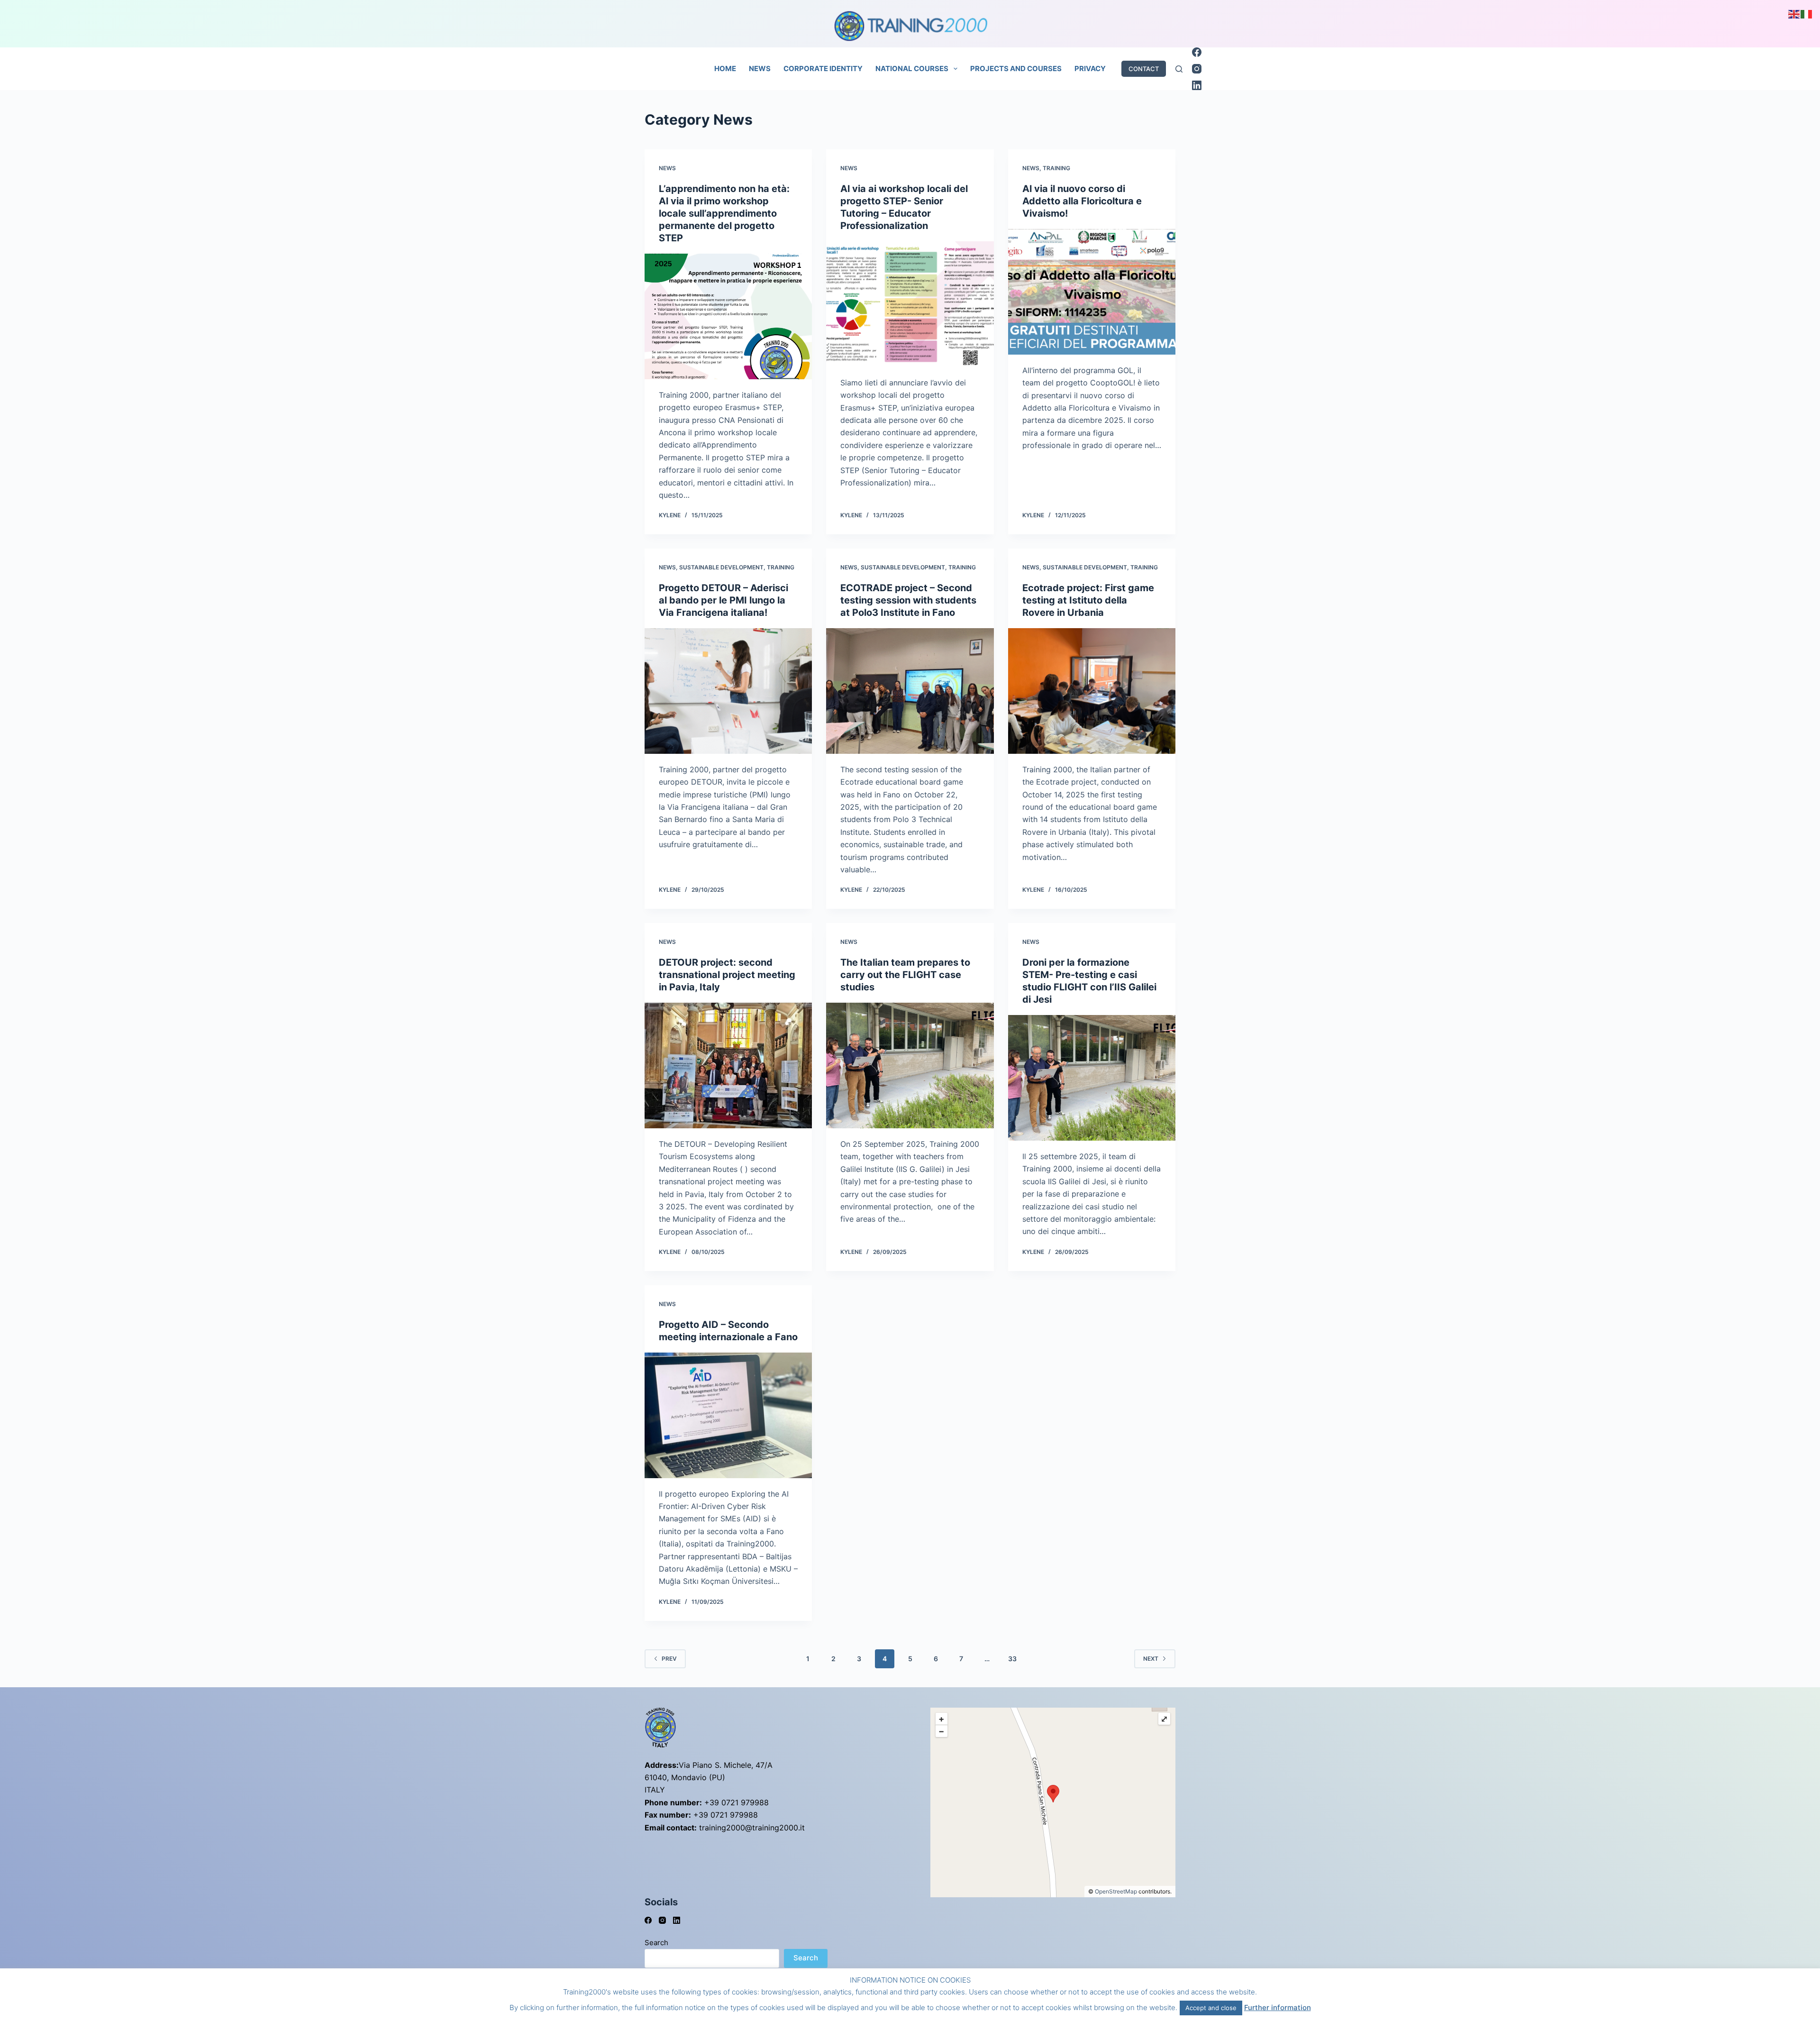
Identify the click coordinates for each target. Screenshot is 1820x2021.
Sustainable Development (721, 567)
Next (1151, 1659)
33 (1012, 1659)
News (760, 69)
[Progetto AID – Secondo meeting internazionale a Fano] (728, 1415)
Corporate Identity (823, 69)
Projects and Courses (1016, 69)
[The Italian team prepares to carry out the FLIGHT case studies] (910, 1065)
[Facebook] (1197, 52)
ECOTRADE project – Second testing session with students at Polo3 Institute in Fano (908, 600)
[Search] (1179, 69)
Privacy (1090, 69)
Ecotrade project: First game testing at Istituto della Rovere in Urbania (1088, 600)
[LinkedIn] (1197, 85)
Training (1056, 168)
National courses (912, 69)
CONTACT (1144, 69)
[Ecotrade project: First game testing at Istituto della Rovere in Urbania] (1092, 691)
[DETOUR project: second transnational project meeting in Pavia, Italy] (728, 1065)
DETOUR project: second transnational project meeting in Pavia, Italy (727, 975)
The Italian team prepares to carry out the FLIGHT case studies (905, 975)
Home (725, 69)
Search (656, 1943)
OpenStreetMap (1116, 1891)
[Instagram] (1197, 69)
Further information (1278, 2007)
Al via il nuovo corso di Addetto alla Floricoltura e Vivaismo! (1082, 201)
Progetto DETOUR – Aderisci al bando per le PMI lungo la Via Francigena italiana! (723, 600)
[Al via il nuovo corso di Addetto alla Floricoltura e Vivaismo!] (1092, 292)
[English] (1794, 13)
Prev (669, 1659)
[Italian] (1807, 13)
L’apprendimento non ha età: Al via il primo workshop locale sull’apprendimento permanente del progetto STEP (724, 213)
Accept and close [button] (1211, 2008)
